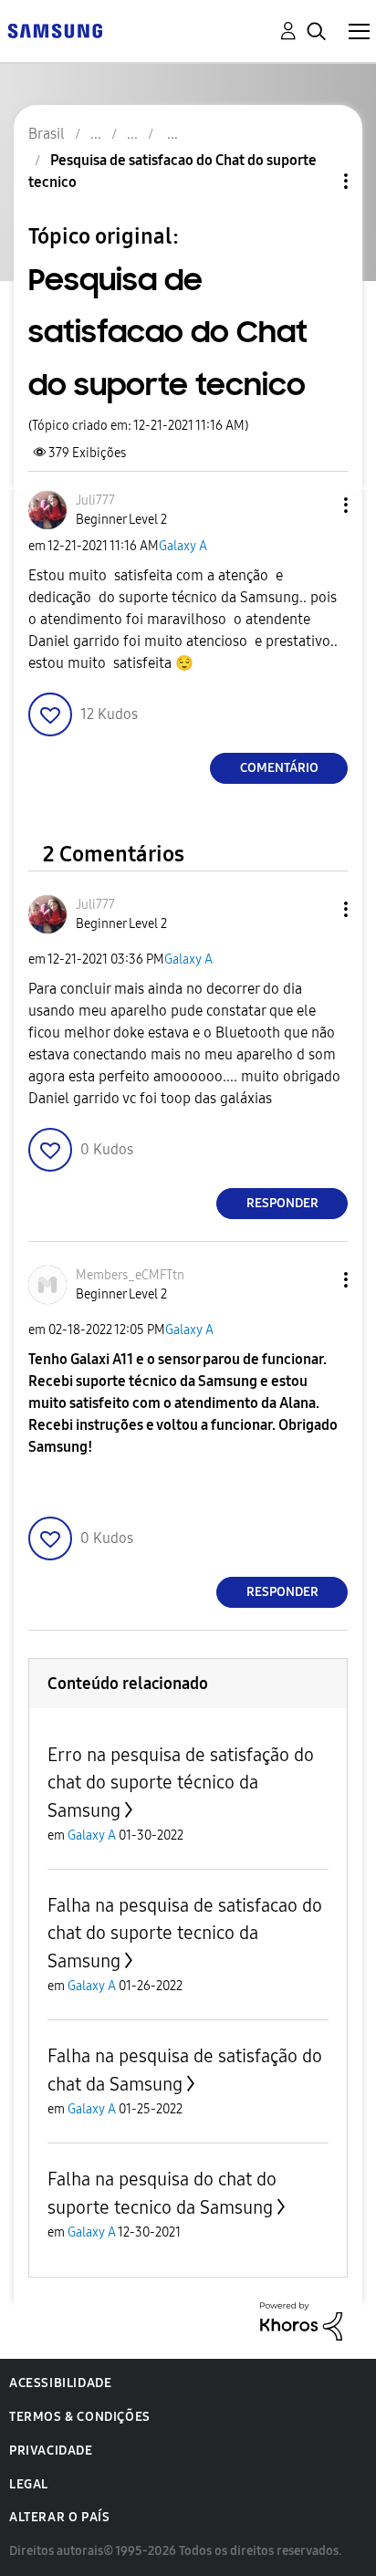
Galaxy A (183, 546)
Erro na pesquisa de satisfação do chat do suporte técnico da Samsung (181, 1783)
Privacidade (51, 2451)
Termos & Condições (80, 2417)
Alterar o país (59, 2517)
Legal (29, 2484)
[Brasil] (55, 30)
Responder (282, 1203)
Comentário (279, 768)
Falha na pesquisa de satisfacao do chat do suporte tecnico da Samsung (185, 1933)
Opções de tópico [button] (315, 181)
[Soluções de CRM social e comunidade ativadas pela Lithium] (301, 2320)
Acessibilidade (60, 2383)
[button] (316, 505)
